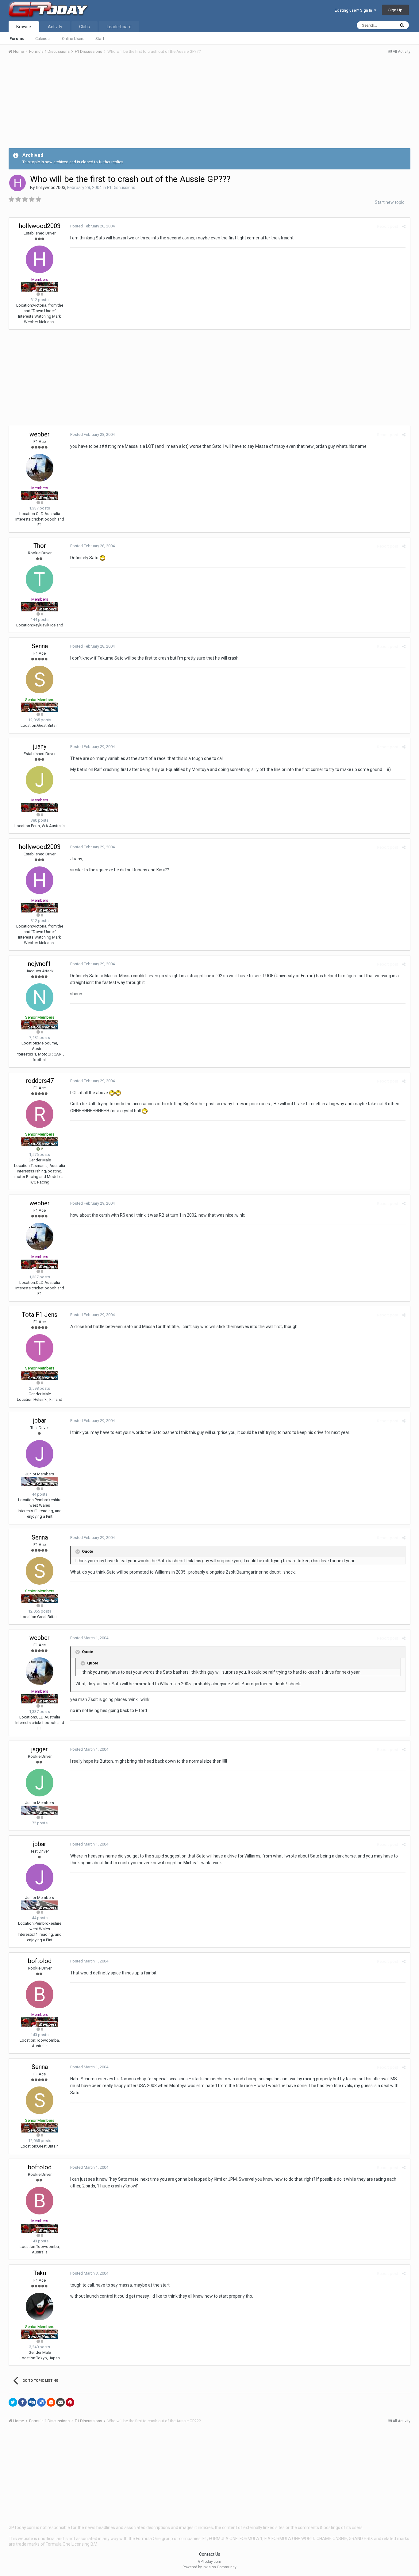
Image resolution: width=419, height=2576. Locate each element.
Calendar (43, 39)
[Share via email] (60, 2402)
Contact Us (210, 2554)
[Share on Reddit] (51, 2402)
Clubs (85, 27)
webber (40, 434)
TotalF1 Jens (40, 1315)
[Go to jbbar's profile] (40, 1454)
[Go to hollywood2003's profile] (17, 183)
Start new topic (390, 202)
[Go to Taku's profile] (40, 2307)
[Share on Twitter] (13, 2402)
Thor (40, 546)
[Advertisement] (209, 105)
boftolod (40, 1961)
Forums (17, 39)
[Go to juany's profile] (40, 780)
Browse (24, 27)
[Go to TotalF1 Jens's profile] (40, 1348)
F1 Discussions (121, 188)
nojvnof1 (40, 964)
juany (40, 746)
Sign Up (395, 10)
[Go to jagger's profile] (40, 1783)
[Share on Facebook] (22, 2402)
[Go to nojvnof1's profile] (40, 997)
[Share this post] (404, 226)
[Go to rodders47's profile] (40, 1114)
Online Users (73, 39)
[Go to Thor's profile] (40, 579)
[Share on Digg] (32, 2402)
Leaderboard (119, 27)
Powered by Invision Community (209, 2567)
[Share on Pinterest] (70, 2402)
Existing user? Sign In (354, 10)
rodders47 (40, 1081)
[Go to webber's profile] (40, 468)
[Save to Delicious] (41, 2402)
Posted (92, 226)
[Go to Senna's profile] (40, 680)
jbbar (40, 1420)
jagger (40, 1749)
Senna (40, 646)
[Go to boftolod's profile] (40, 1994)
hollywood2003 (51, 188)
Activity (55, 27)
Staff (100, 39)
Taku (40, 2273)
